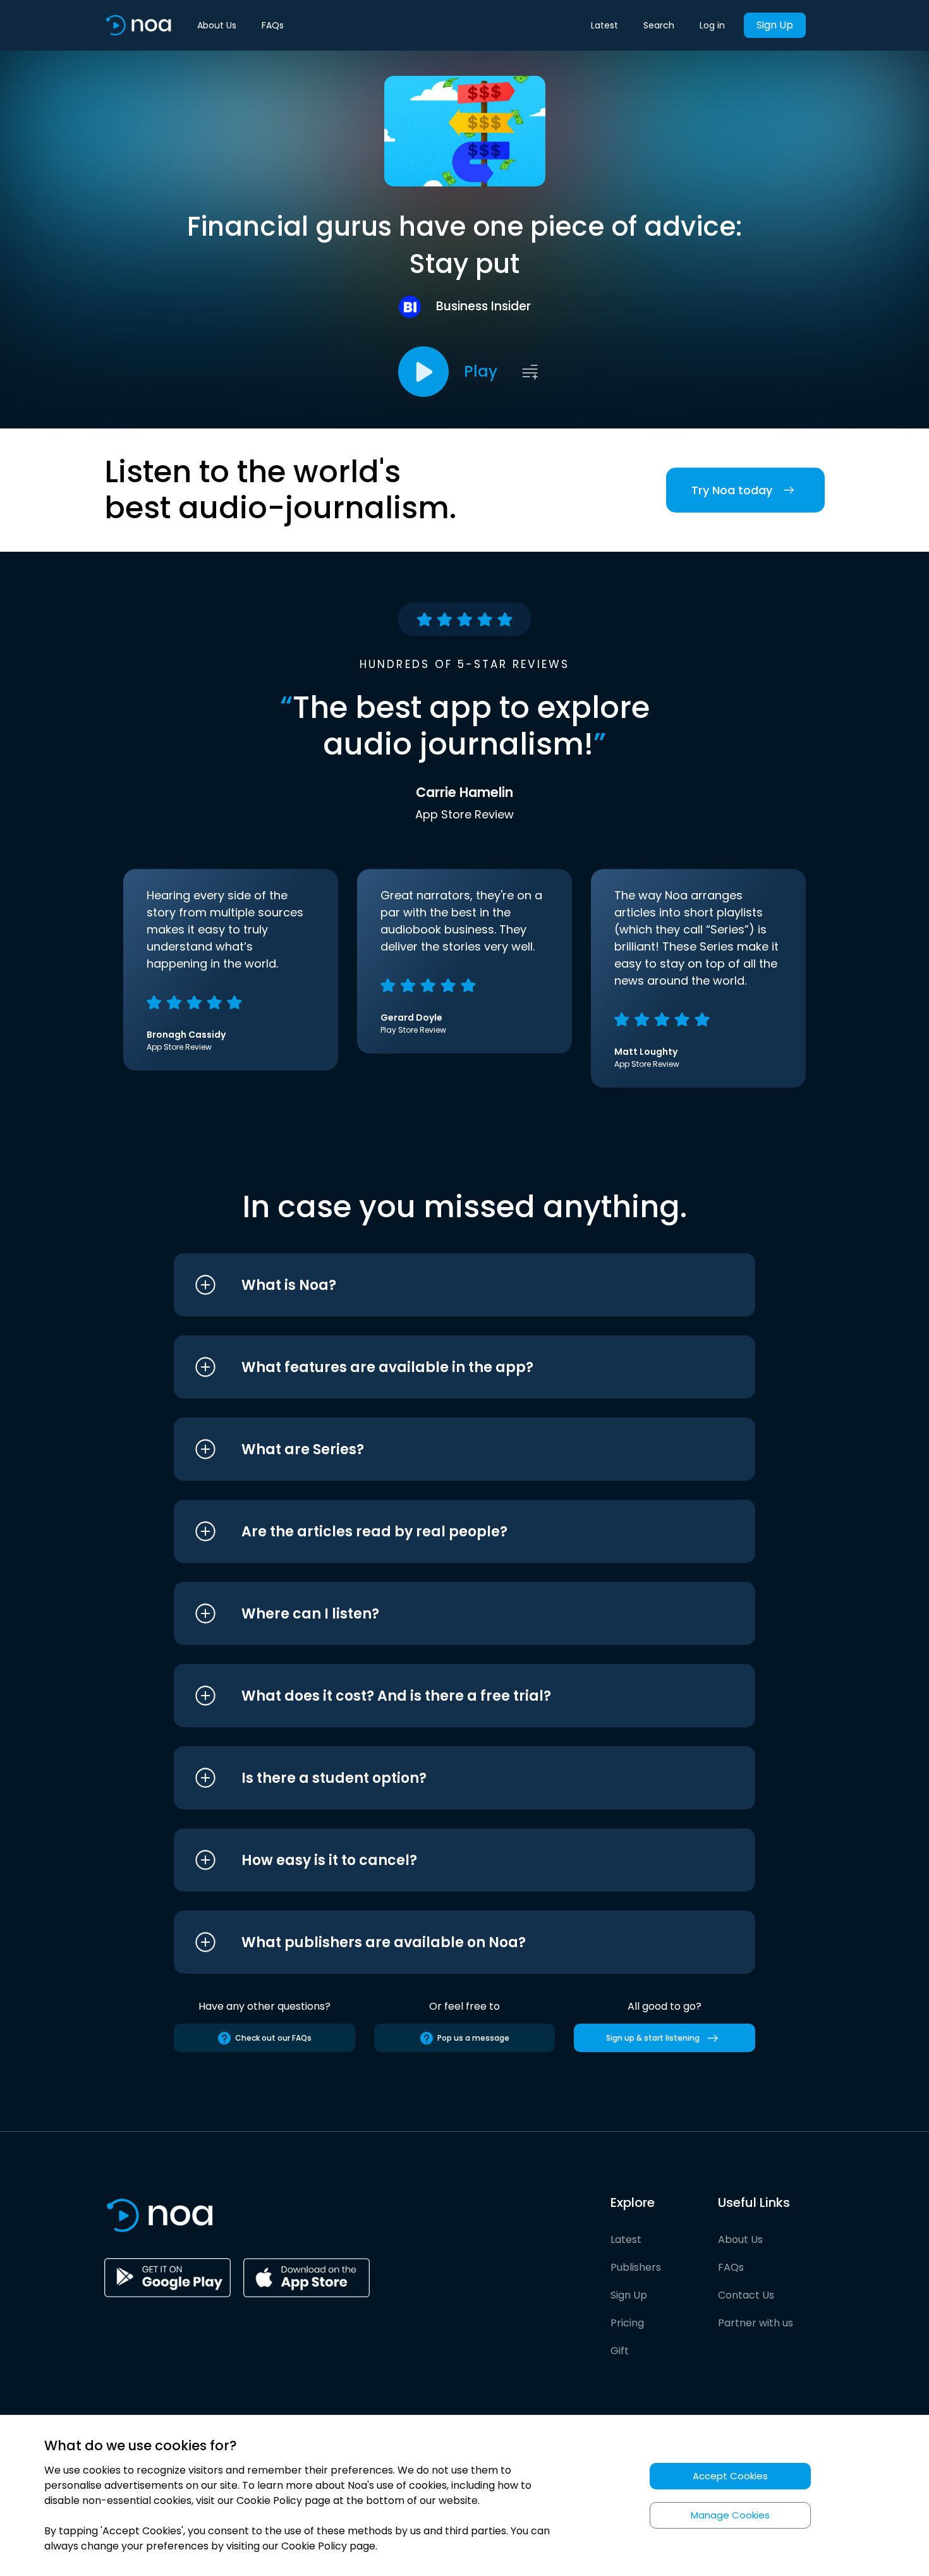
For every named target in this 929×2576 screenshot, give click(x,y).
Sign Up (775, 25)
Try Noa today (732, 490)
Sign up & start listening (653, 2038)
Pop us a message (473, 2038)
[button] (441, 1285)
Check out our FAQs (273, 2038)
